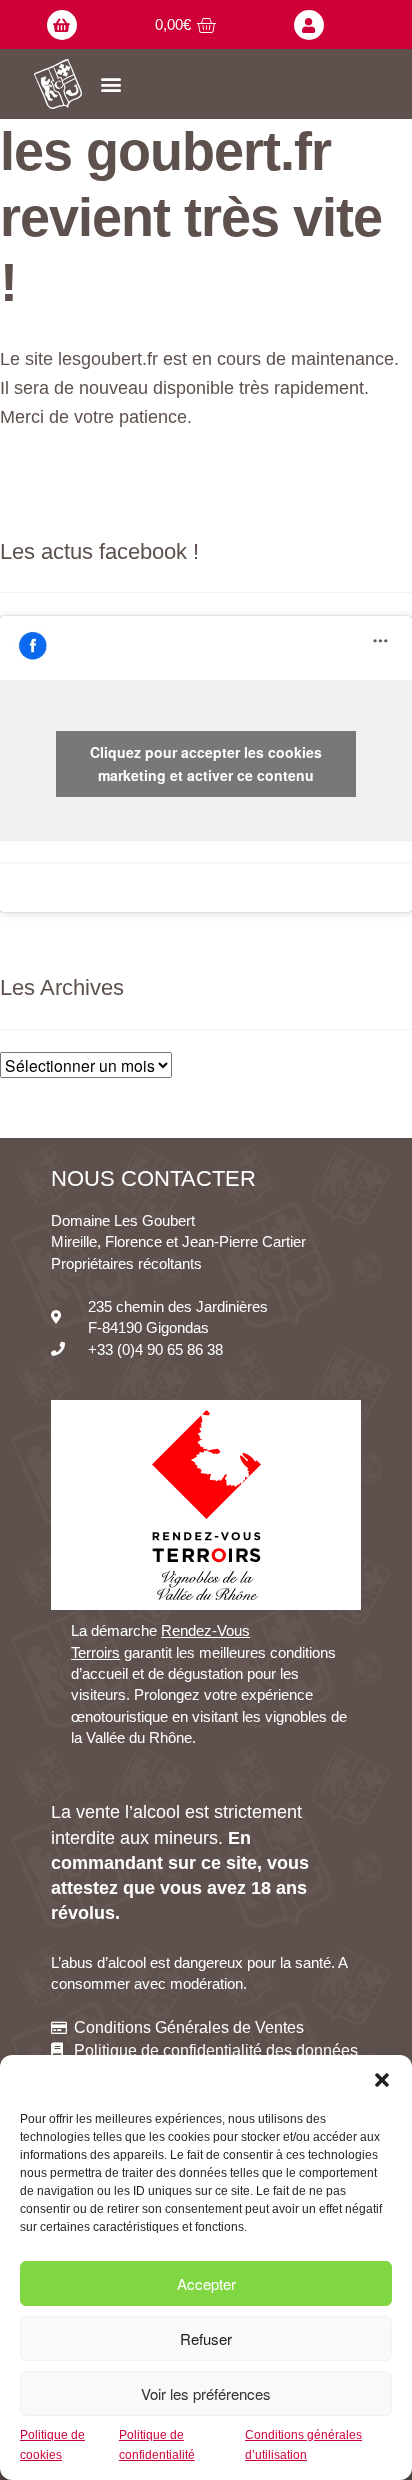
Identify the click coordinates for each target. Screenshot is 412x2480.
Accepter (206, 2283)
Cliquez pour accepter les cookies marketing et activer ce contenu (206, 763)
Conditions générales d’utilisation (303, 2444)
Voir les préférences (206, 2393)
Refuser (206, 2338)
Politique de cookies (52, 2444)
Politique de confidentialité (157, 2444)
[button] (382, 2080)
